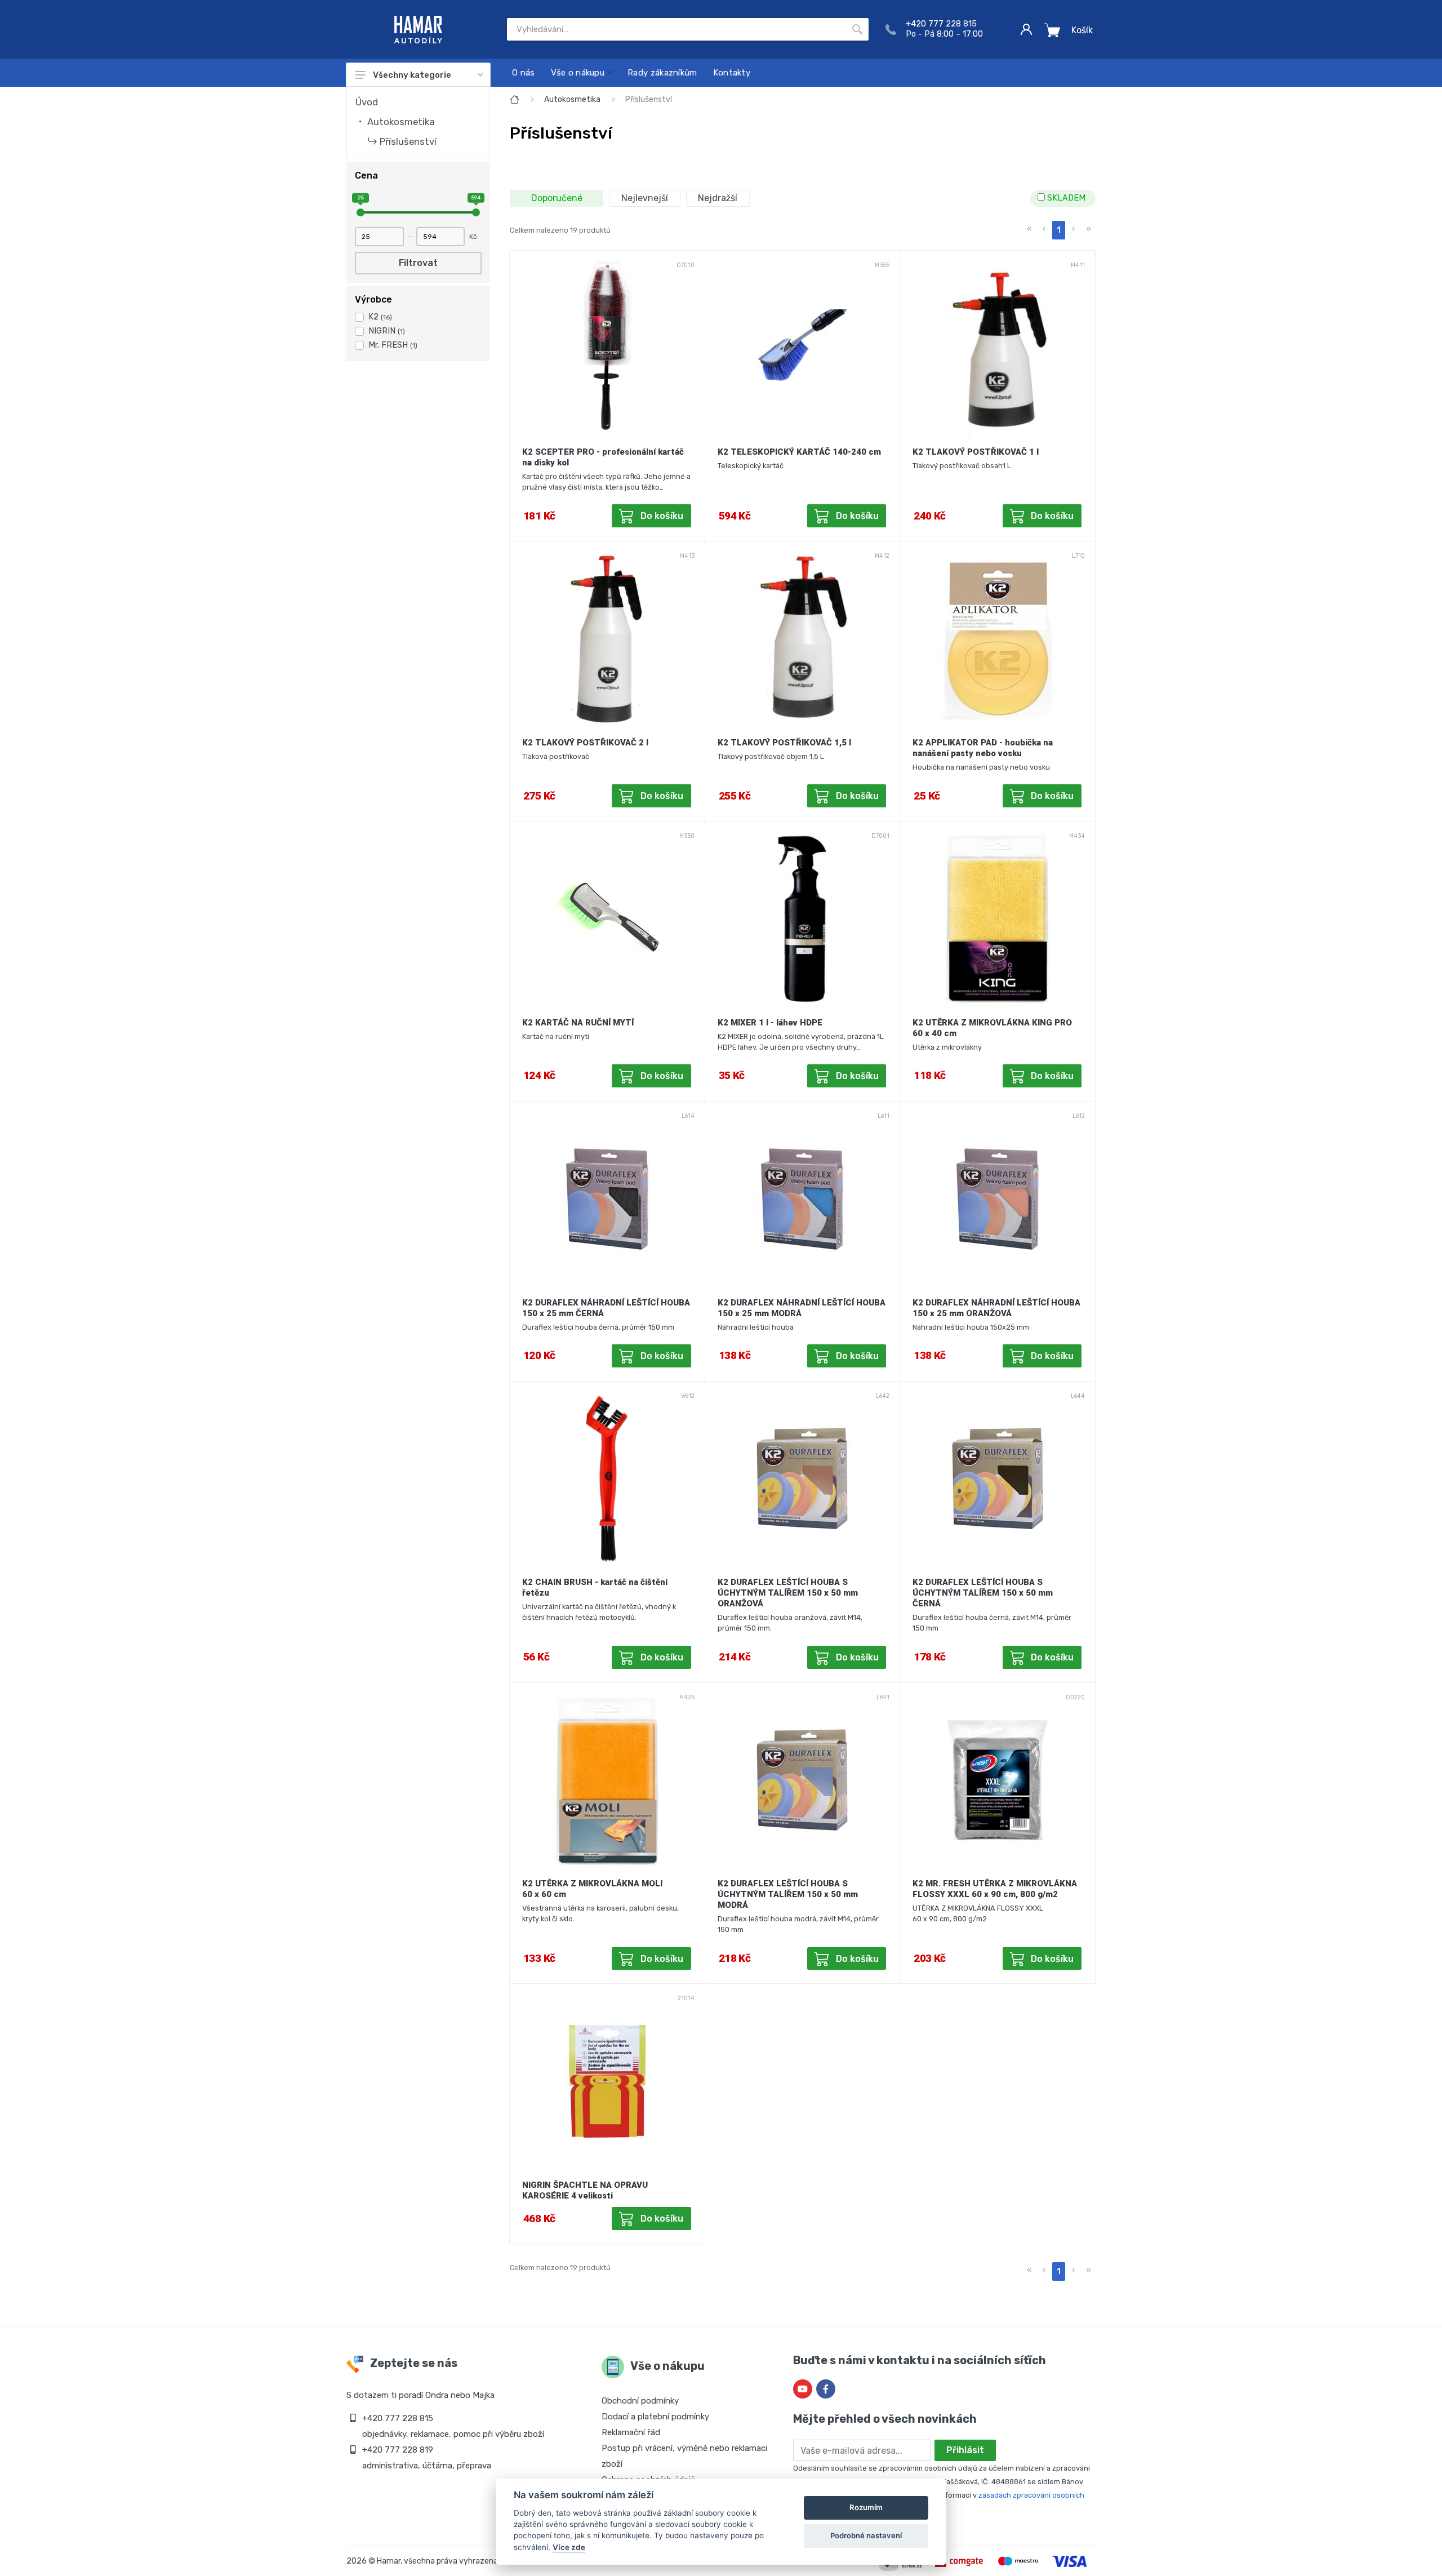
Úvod (367, 102)
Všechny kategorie (412, 75)
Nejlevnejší (645, 198)
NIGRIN (387, 331)
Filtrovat (418, 263)
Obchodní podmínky (640, 2401)
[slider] (360, 212)
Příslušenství (408, 141)
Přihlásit (965, 2450)
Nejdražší (718, 198)
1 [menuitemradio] (1059, 230)
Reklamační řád (631, 2432)
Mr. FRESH (393, 345)
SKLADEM (1065, 198)
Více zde (569, 2547)
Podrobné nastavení (866, 2535)
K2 (380, 317)
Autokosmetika (401, 122)
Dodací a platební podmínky (655, 2417)
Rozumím (866, 2507)
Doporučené (557, 198)
